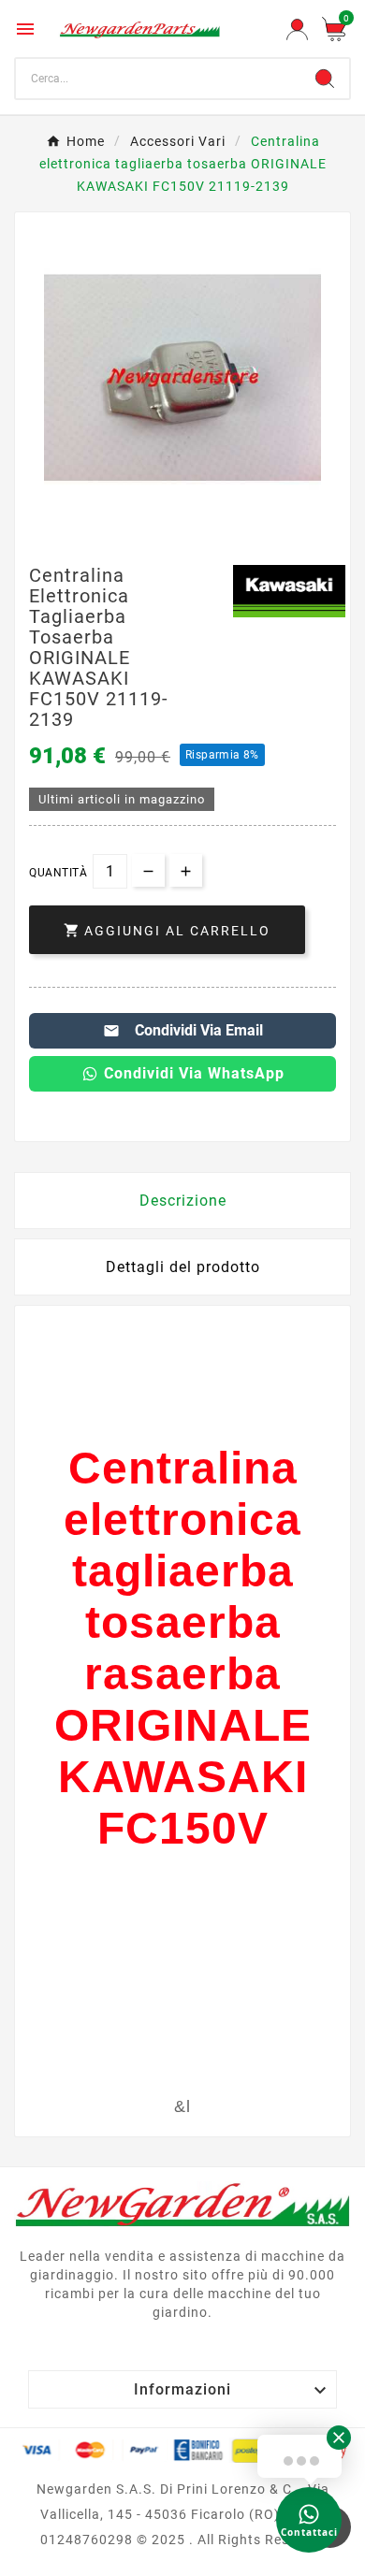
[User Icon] (297, 29)
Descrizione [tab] (183, 1201)
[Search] (325, 79)
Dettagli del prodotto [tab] (183, 1267)
